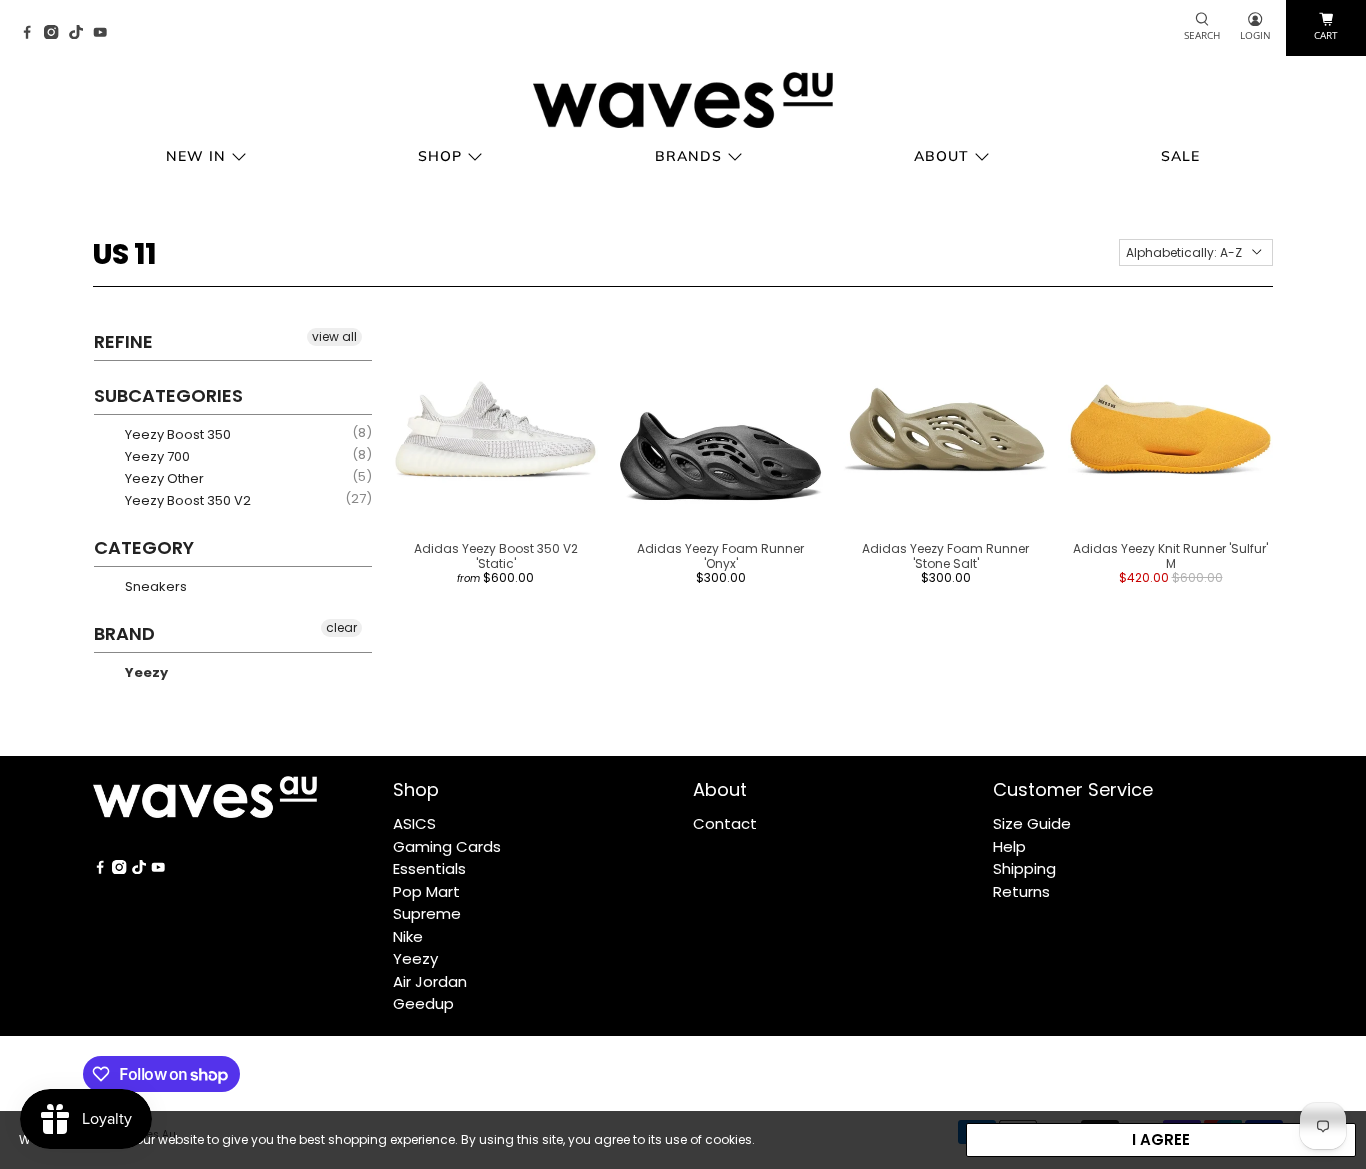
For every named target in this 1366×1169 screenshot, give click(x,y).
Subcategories (168, 395)
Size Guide (1032, 823)
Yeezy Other (163, 478)
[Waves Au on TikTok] (81, 33)
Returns (1021, 891)
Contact (725, 823)
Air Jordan (430, 981)
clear (341, 627)
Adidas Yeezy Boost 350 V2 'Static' (496, 555)
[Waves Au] (683, 100)
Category (144, 547)
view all (334, 336)
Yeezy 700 (156, 456)
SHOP (440, 156)
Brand (124, 633)
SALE (1180, 156)
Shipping (1024, 868)
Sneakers (154, 586)
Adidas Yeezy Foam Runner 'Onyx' (720, 555)
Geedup (423, 1003)
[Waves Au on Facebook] (32, 33)
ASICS (414, 823)
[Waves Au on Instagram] (56, 33)
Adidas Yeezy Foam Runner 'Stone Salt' (945, 555)
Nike (408, 936)
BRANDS (688, 156)
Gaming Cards (447, 846)
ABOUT (941, 156)
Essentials (429, 868)
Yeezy (145, 672)
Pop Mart (426, 891)
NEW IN (196, 156)
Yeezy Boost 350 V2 (186, 500)
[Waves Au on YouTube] (105, 33)
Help (1009, 846)
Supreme (427, 913)
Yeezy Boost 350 (176, 434)
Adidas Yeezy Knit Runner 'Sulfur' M (1170, 555)
